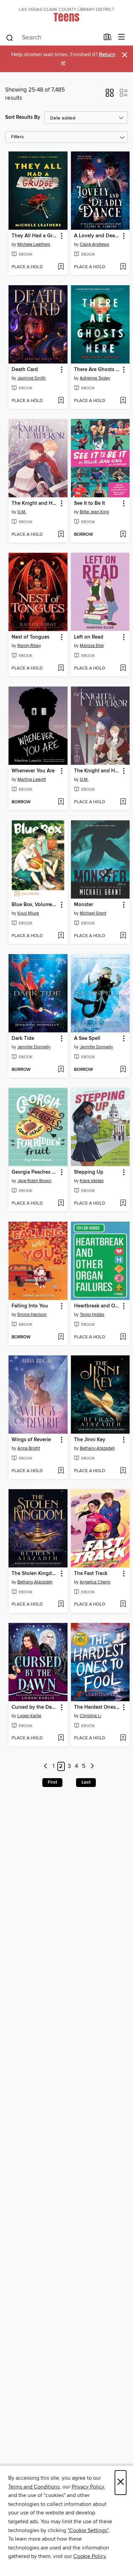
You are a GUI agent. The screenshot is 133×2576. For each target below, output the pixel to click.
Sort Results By (23, 117)
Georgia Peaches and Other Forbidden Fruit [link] (35, 1172)
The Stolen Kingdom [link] (35, 1574)
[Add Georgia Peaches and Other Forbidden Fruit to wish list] (61, 1204)
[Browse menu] (122, 37)
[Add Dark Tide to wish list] (61, 1070)
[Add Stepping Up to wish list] (123, 1204)
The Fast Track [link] (91, 1574)
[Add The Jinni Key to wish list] (123, 1471)
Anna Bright (29, 1448)
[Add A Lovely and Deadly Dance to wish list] (123, 267)
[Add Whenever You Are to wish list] (61, 802)
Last (86, 1782)
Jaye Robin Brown (34, 1181)
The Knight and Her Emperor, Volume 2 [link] (35, 503)
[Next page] (92, 1766)
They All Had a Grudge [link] (35, 236)
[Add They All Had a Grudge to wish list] (61, 267)
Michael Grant (93, 913)
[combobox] (52, 38)
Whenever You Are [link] (33, 771)
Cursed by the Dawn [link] (35, 1707)
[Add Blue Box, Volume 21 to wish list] (61, 936)
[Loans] (108, 38)
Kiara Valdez (92, 1181)
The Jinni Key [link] (90, 1440)
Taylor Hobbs (92, 1315)
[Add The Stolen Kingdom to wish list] (61, 1605)
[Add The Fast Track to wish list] (123, 1605)
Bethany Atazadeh (97, 1448)
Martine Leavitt (32, 779)
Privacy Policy (88, 2487)
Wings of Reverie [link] (31, 1440)
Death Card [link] (25, 370)
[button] (110, 95)
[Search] (10, 37)
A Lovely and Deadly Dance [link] (97, 236)
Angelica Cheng (95, 1582)
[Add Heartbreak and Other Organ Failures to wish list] (123, 1337)
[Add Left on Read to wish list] (123, 669)
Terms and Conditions (34, 2487)
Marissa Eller (92, 646)
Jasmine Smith (32, 378)
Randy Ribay (29, 646)
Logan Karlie (29, 1716)
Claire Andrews (94, 244)
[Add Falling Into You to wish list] (61, 1337)
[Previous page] (46, 1766)
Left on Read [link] (89, 637)
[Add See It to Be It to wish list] (123, 535)
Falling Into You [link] (30, 1306)
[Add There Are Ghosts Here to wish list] (123, 401)
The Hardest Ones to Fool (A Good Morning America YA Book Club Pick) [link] (97, 1707)
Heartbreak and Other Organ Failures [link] (97, 1306)
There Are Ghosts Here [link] (97, 370)
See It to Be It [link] (90, 503)
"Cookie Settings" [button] (88, 2530)
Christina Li (91, 1716)
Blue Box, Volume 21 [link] (35, 905)
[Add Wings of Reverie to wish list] (61, 1471)
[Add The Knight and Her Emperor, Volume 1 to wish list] (123, 802)
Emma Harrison (32, 1315)
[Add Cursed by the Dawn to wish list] (61, 1738)
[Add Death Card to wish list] (61, 401)
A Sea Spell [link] (87, 1039)
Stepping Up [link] (89, 1172)
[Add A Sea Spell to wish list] (123, 1070)
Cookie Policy (90, 2556)
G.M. (22, 512)
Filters (17, 137)
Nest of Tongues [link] (31, 637)
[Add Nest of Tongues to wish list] (61, 669)
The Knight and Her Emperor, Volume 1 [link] (97, 771)
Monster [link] (84, 905)
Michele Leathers (34, 244)
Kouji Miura (28, 913)
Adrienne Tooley (95, 378)
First (52, 1782)
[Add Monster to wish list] (123, 936)
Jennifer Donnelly (34, 1047)
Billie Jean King (94, 512)
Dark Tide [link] (23, 1039)
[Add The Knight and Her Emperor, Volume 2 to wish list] (61, 535)
